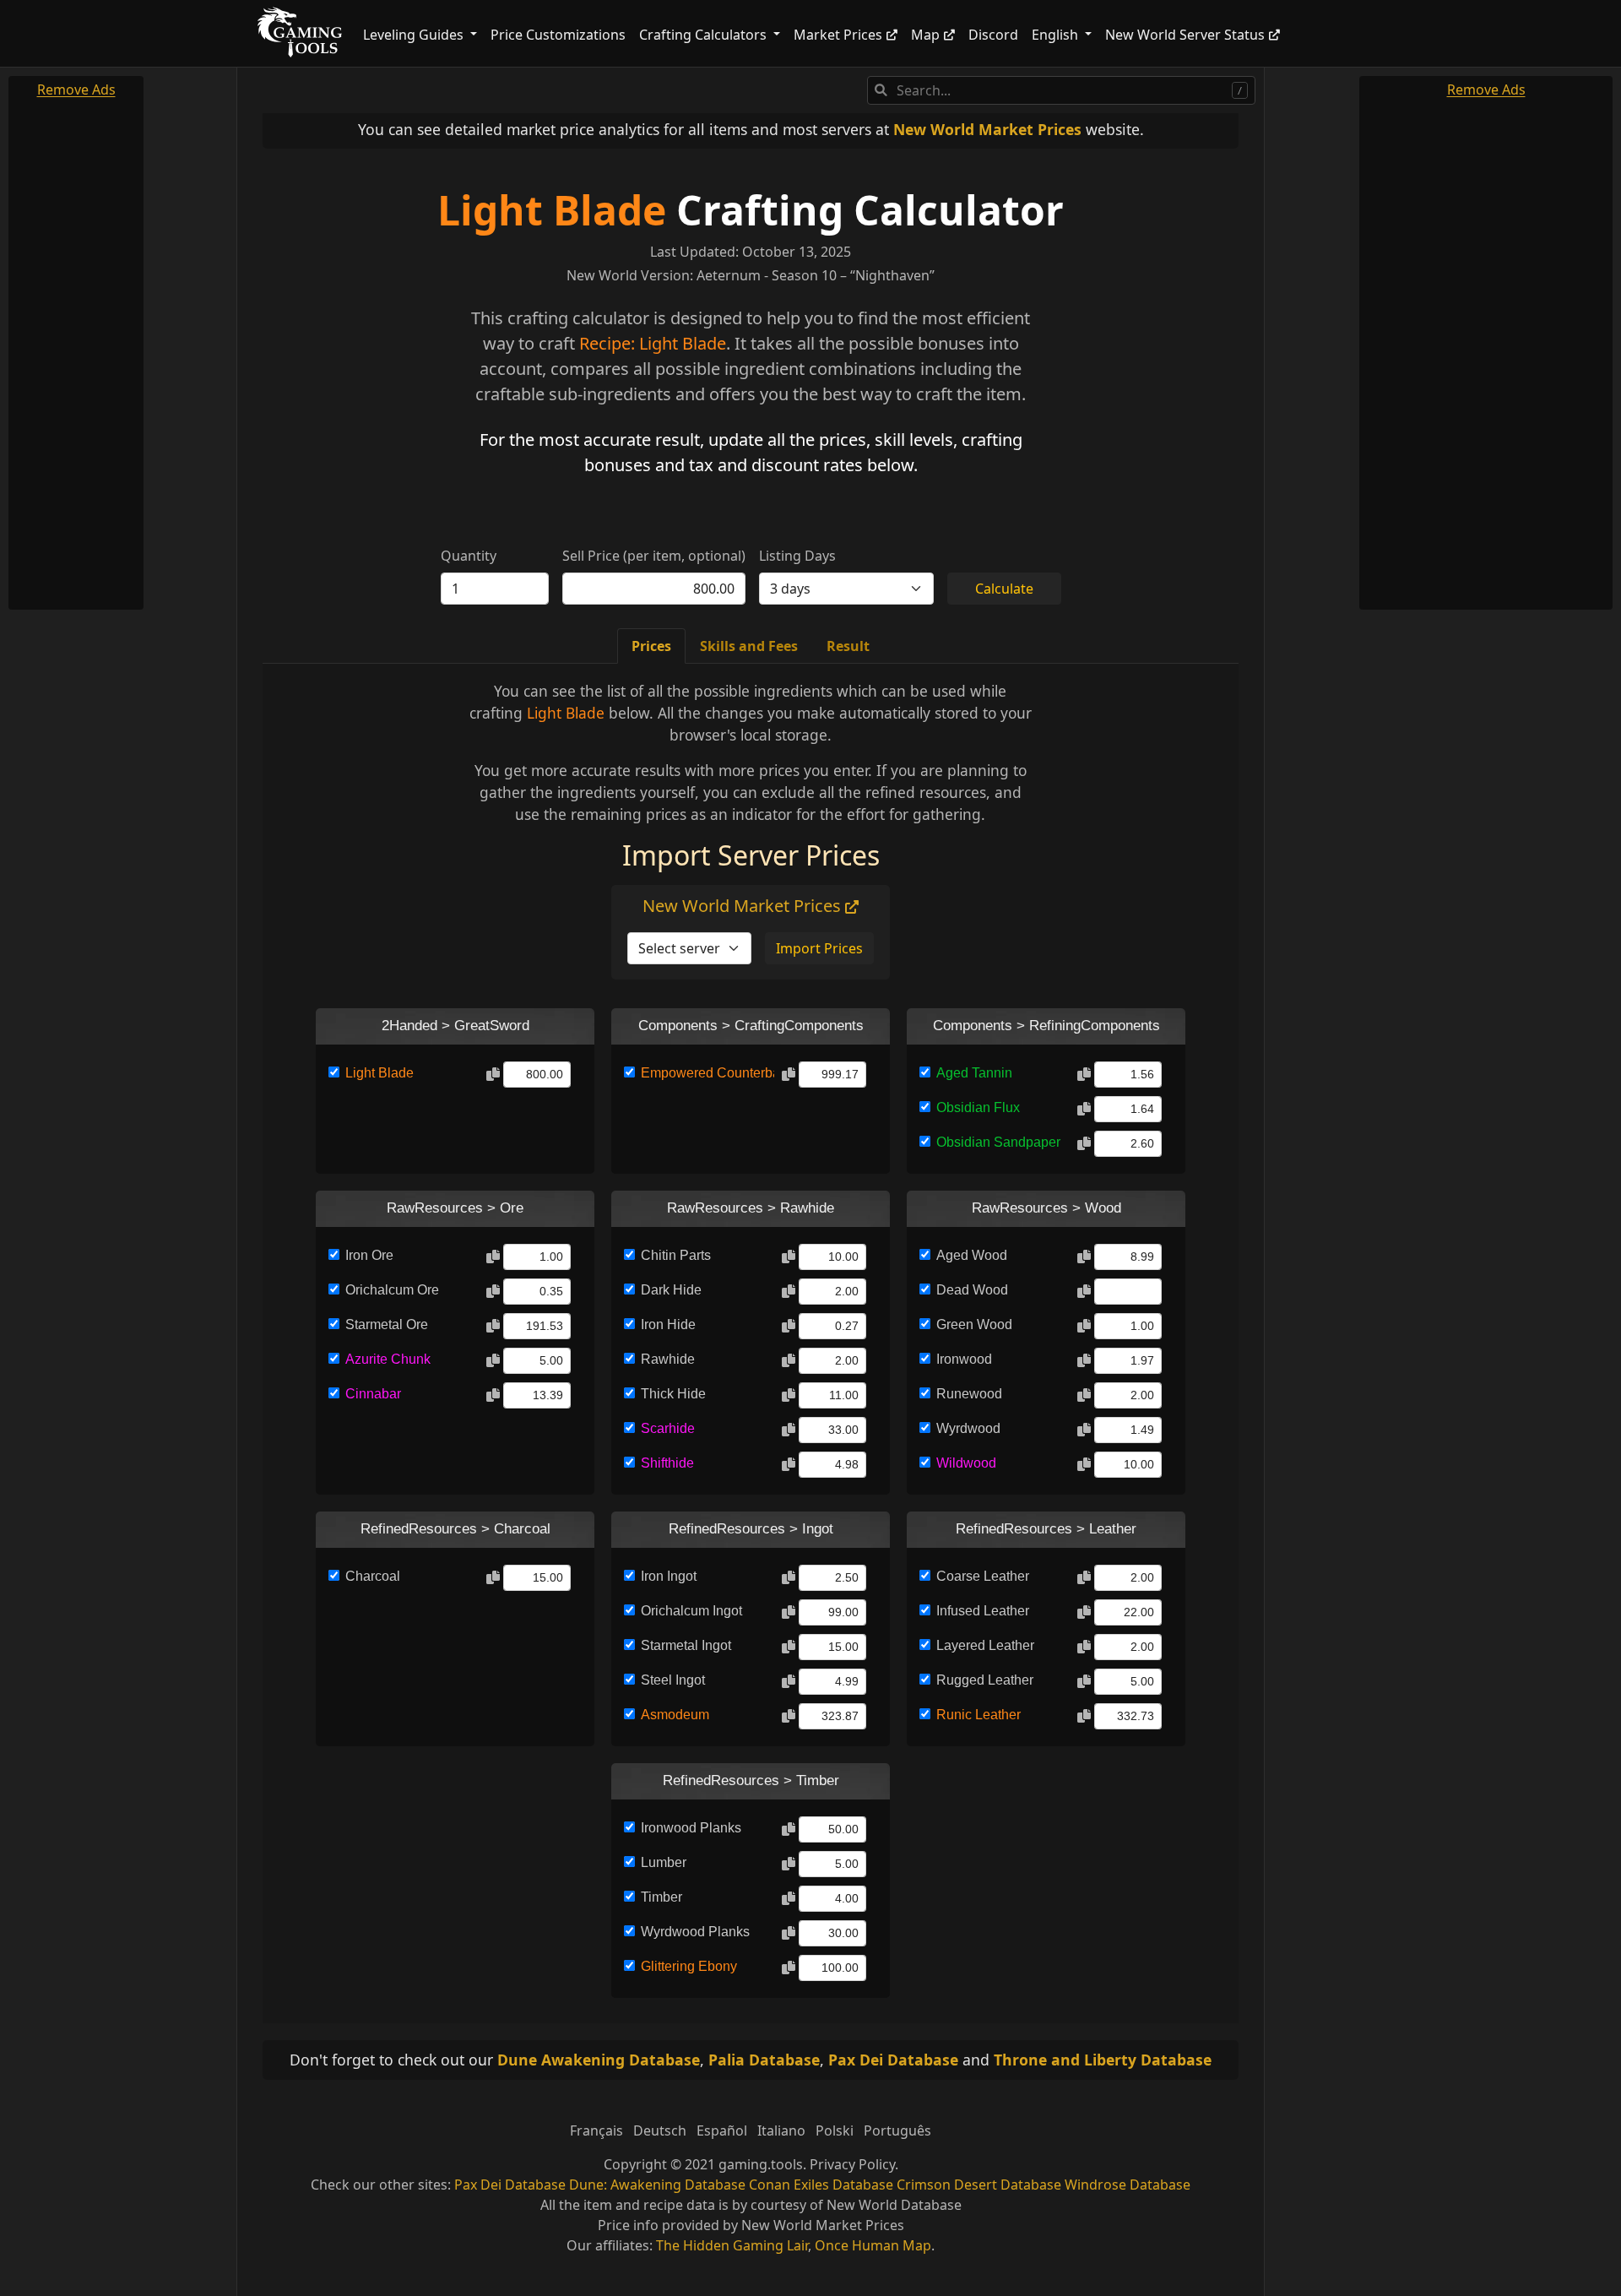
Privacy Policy (852, 2164)
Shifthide (667, 1463)
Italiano (781, 2130)
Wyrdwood (968, 1428)
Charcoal (373, 1576)
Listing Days (797, 556)
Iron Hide (668, 1324)
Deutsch (660, 2130)
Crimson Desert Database (979, 2185)
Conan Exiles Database (821, 2185)
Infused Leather (983, 1611)
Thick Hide (673, 1394)
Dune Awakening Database (599, 2060)
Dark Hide (671, 1290)
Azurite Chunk (388, 1359)
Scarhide (668, 1428)
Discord (993, 35)
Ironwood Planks (691, 1828)
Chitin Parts (676, 1255)
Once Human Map (873, 2245)
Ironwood (964, 1359)
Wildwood (966, 1463)
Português (897, 2130)
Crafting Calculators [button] (705, 35)
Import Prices (819, 948)
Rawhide (668, 1359)
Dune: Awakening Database (657, 2185)
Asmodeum (675, 1715)
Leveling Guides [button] (415, 35)
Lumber (664, 1862)
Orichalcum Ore (392, 1290)
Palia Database (764, 2060)
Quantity (469, 556)
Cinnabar (373, 1394)
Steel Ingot (673, 1680)
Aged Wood (972, 1255)
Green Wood (974, 1324)
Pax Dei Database (893, 2060)
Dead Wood (972, 1290)
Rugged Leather (985, 1680)
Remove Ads (76, 90)
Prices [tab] (651, 646)
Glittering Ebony (689, 1966)
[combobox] (1061, 90)
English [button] (1057, 35)
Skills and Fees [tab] (749, 646)
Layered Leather (985, 1645)
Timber (661, 1897)
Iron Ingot (669, 1576)
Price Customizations (558, 35)
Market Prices (838, 35)
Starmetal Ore (387, 1324)
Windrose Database (1128, 2185)
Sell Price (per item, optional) (654, 556)
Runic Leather (979, 1715)
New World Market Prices (987, 129)
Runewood (969, 1394)
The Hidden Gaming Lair (732, 2245)
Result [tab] (848, 646)
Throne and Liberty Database (1103, 2060)
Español (722, 2130)
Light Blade (552, 210)
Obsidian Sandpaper (998, 1142)
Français (596, 2130)
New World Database (894, 2205)
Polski (835, 2130)
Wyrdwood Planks (695, 1932)
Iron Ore (369, 1255)
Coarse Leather (983, 1576)
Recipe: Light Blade (653, 343)
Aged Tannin (974, 1073)
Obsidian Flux (978, 1107)
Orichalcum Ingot (691, 1611)
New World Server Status (1185, 35)
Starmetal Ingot (686, 1645)
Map (925, 35)
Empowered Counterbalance (707, 1073)
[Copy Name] (493, 1075)
